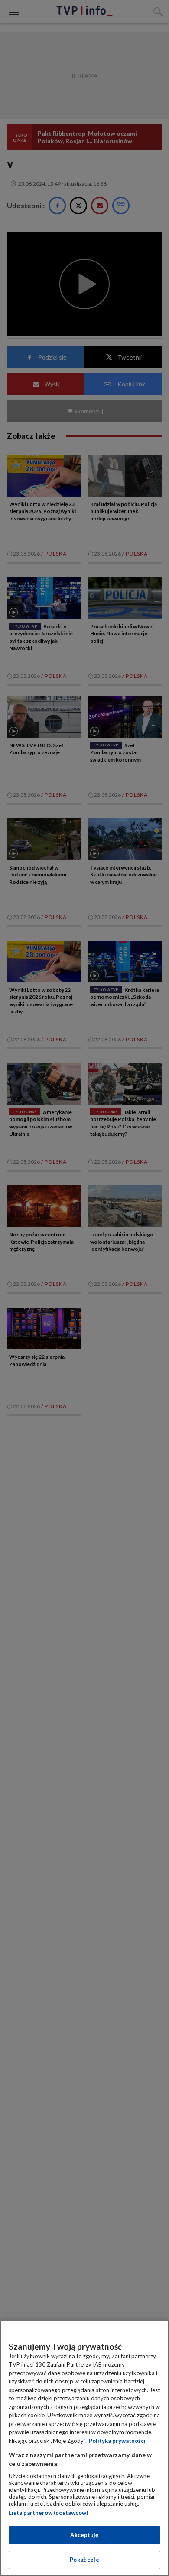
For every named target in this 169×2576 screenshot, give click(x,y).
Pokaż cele (84, 2560)
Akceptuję (84, 2535)
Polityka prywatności (117, 2441)
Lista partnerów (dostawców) (48, 2513)
